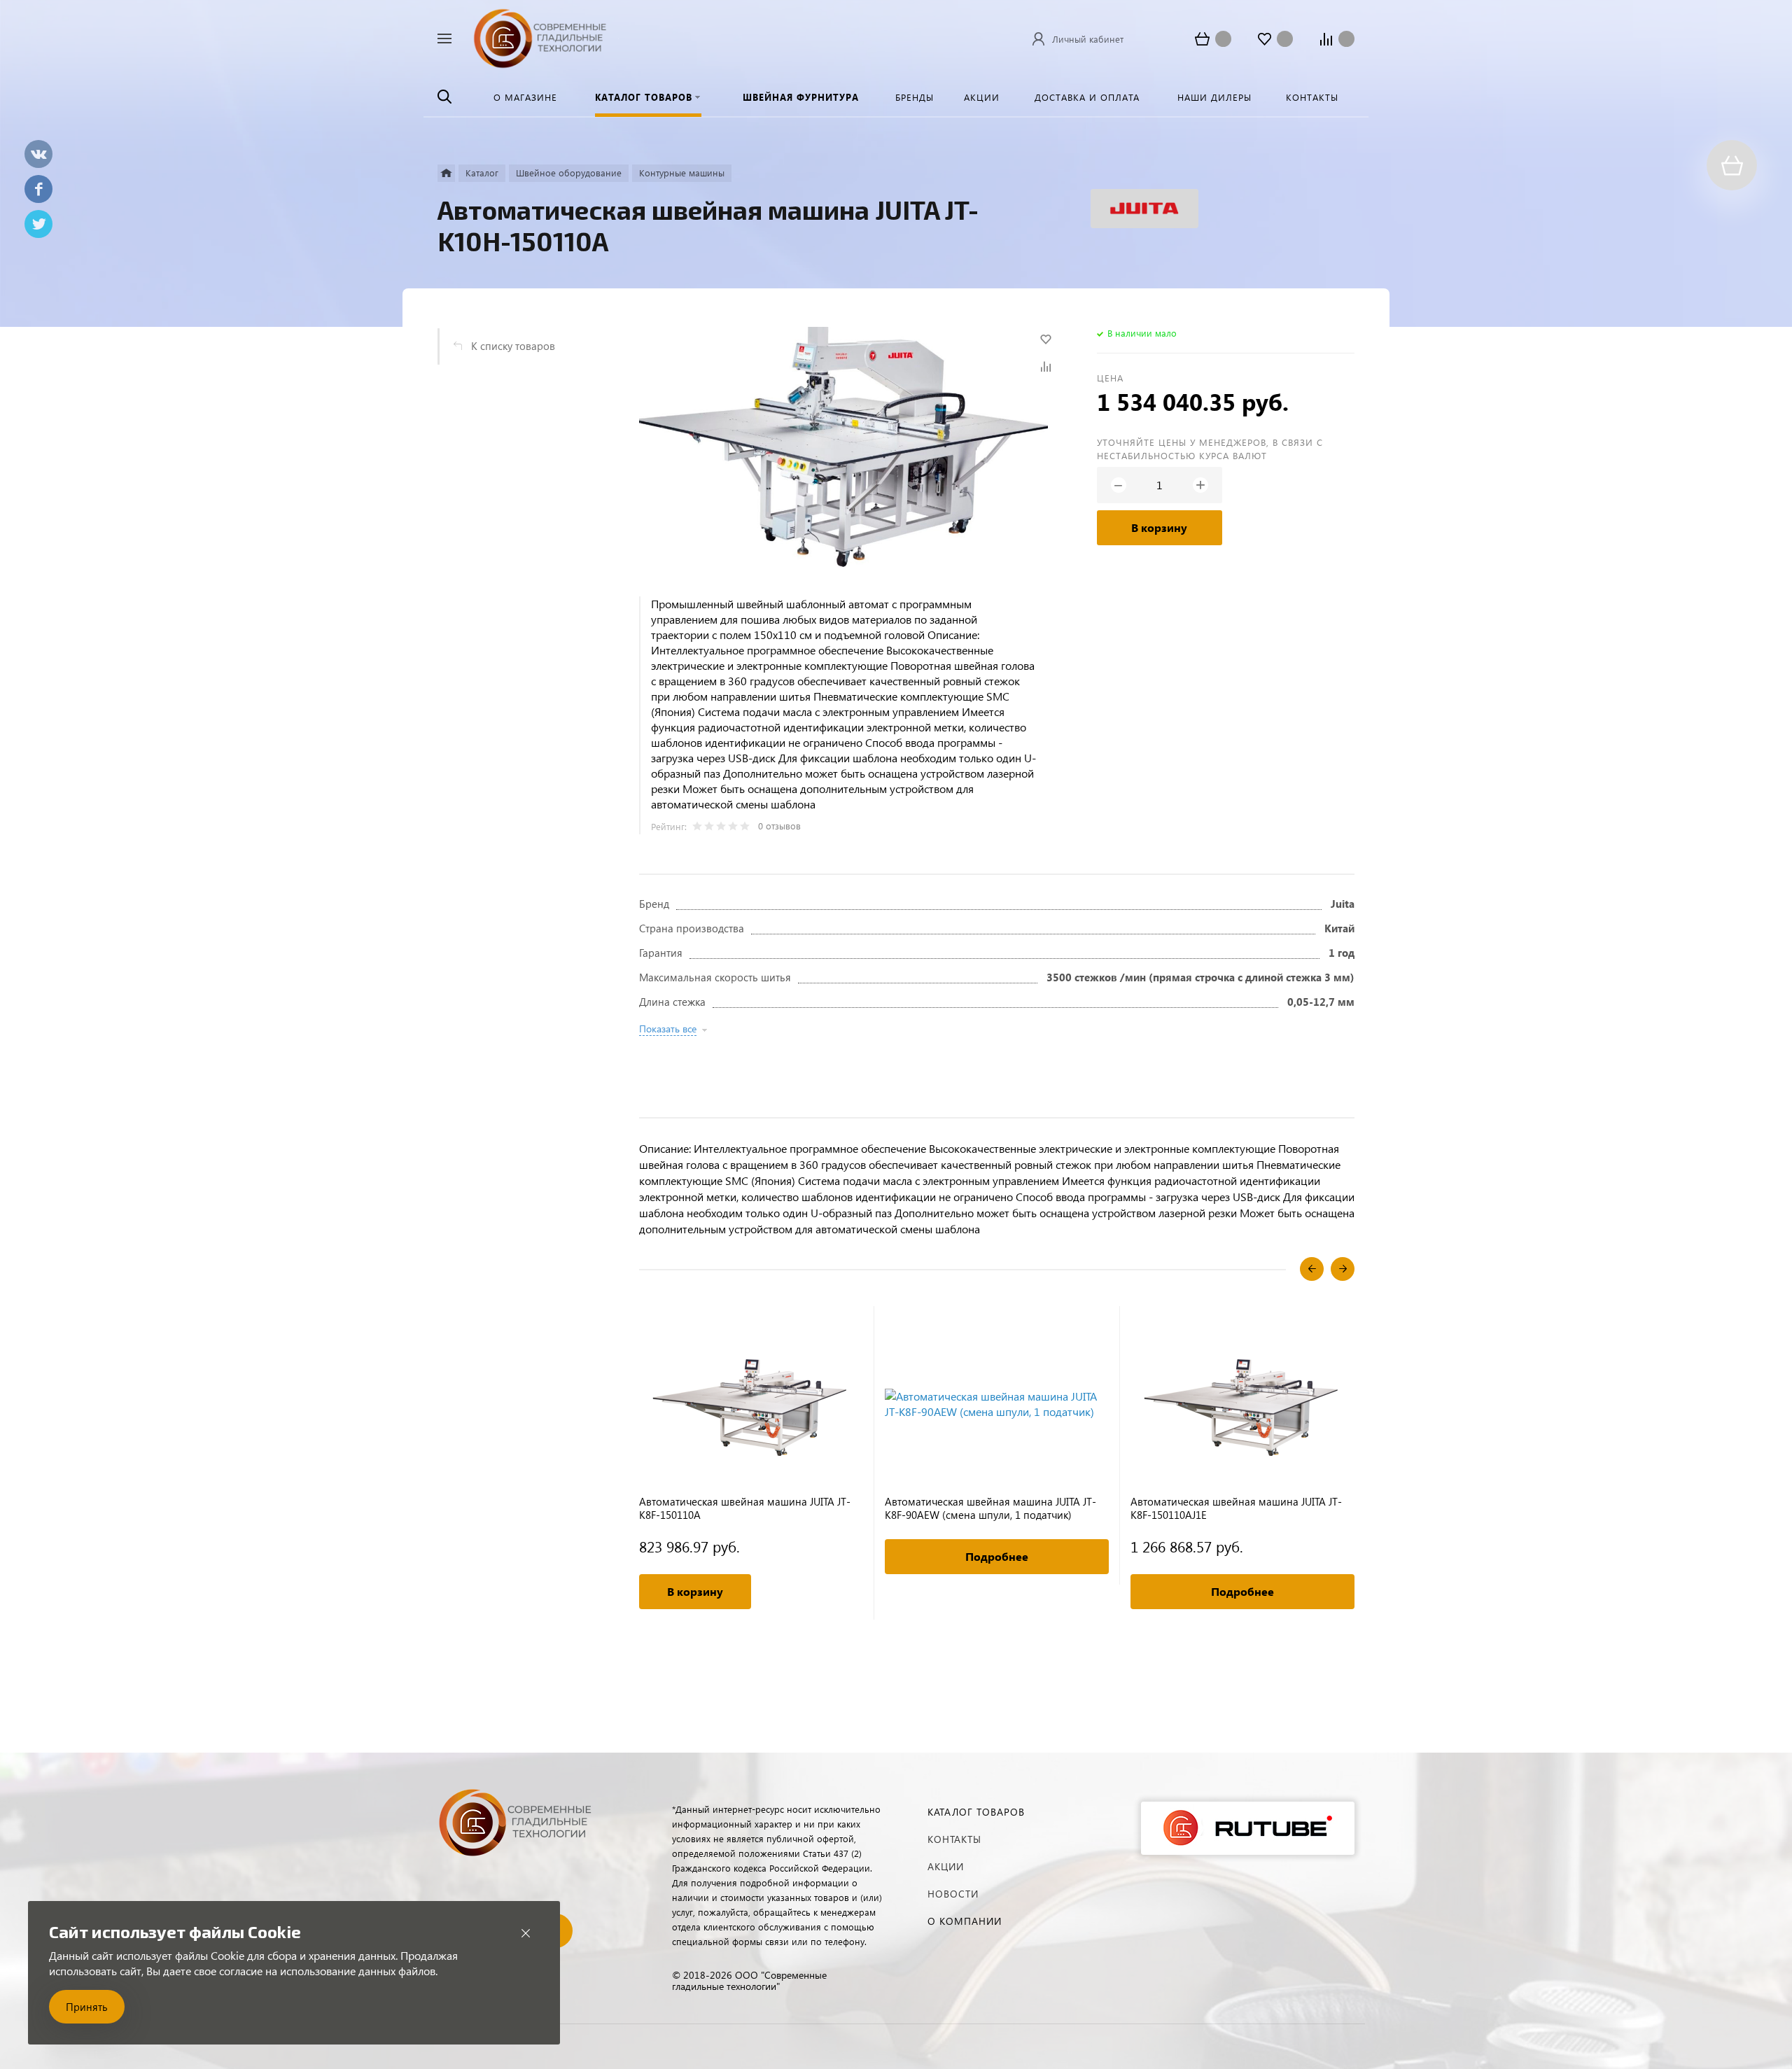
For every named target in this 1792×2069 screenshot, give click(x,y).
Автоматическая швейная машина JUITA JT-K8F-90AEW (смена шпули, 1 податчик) (990, 1508)
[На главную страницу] (540, 37)
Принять (87, 2007)
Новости (953, 1894)
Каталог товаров (976, 1812)
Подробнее (997, 1556)
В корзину (1159, 527)
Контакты (954, 1839)
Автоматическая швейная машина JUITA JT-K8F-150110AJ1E (1236, 1508)
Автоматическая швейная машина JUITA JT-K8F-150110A (745, 1508)
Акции (946, 1866)
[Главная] (446, 173)
